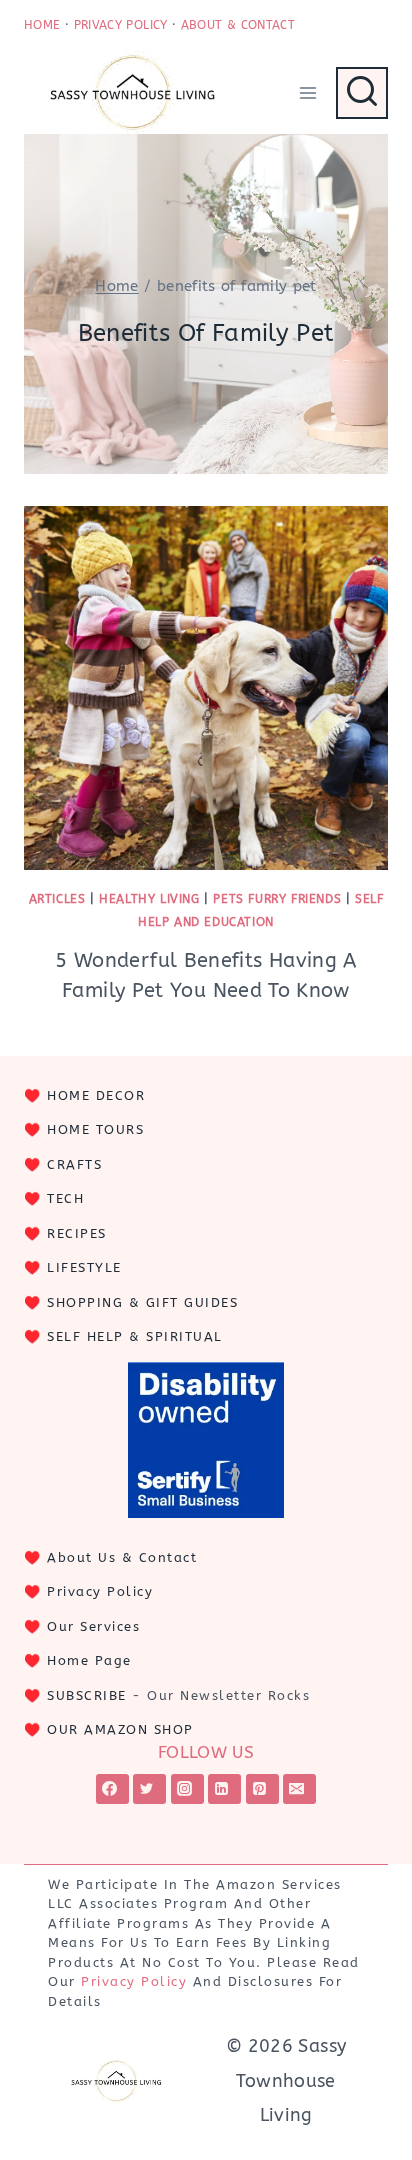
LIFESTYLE (84, 1267)
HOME (42, 25)
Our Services (93, 1626)
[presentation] (206, 688)
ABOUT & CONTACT (238, 25)
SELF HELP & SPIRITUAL (135, 1336)
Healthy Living (149, 899)
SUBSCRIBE (87, 1695)
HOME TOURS (95, 1129)
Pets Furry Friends (277, 899)
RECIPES (77, 1233)
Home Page (89, 1660)
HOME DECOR (96, 1095)
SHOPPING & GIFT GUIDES (142, 1302)
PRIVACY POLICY (121, 25)
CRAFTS (74, 1164)
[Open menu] (307, 92)
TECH (65, 1198)
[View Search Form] (362, 93)
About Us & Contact (122, 1557)
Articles (57, 899)
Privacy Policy (100, 1591)
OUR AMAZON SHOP (120, 1729)
